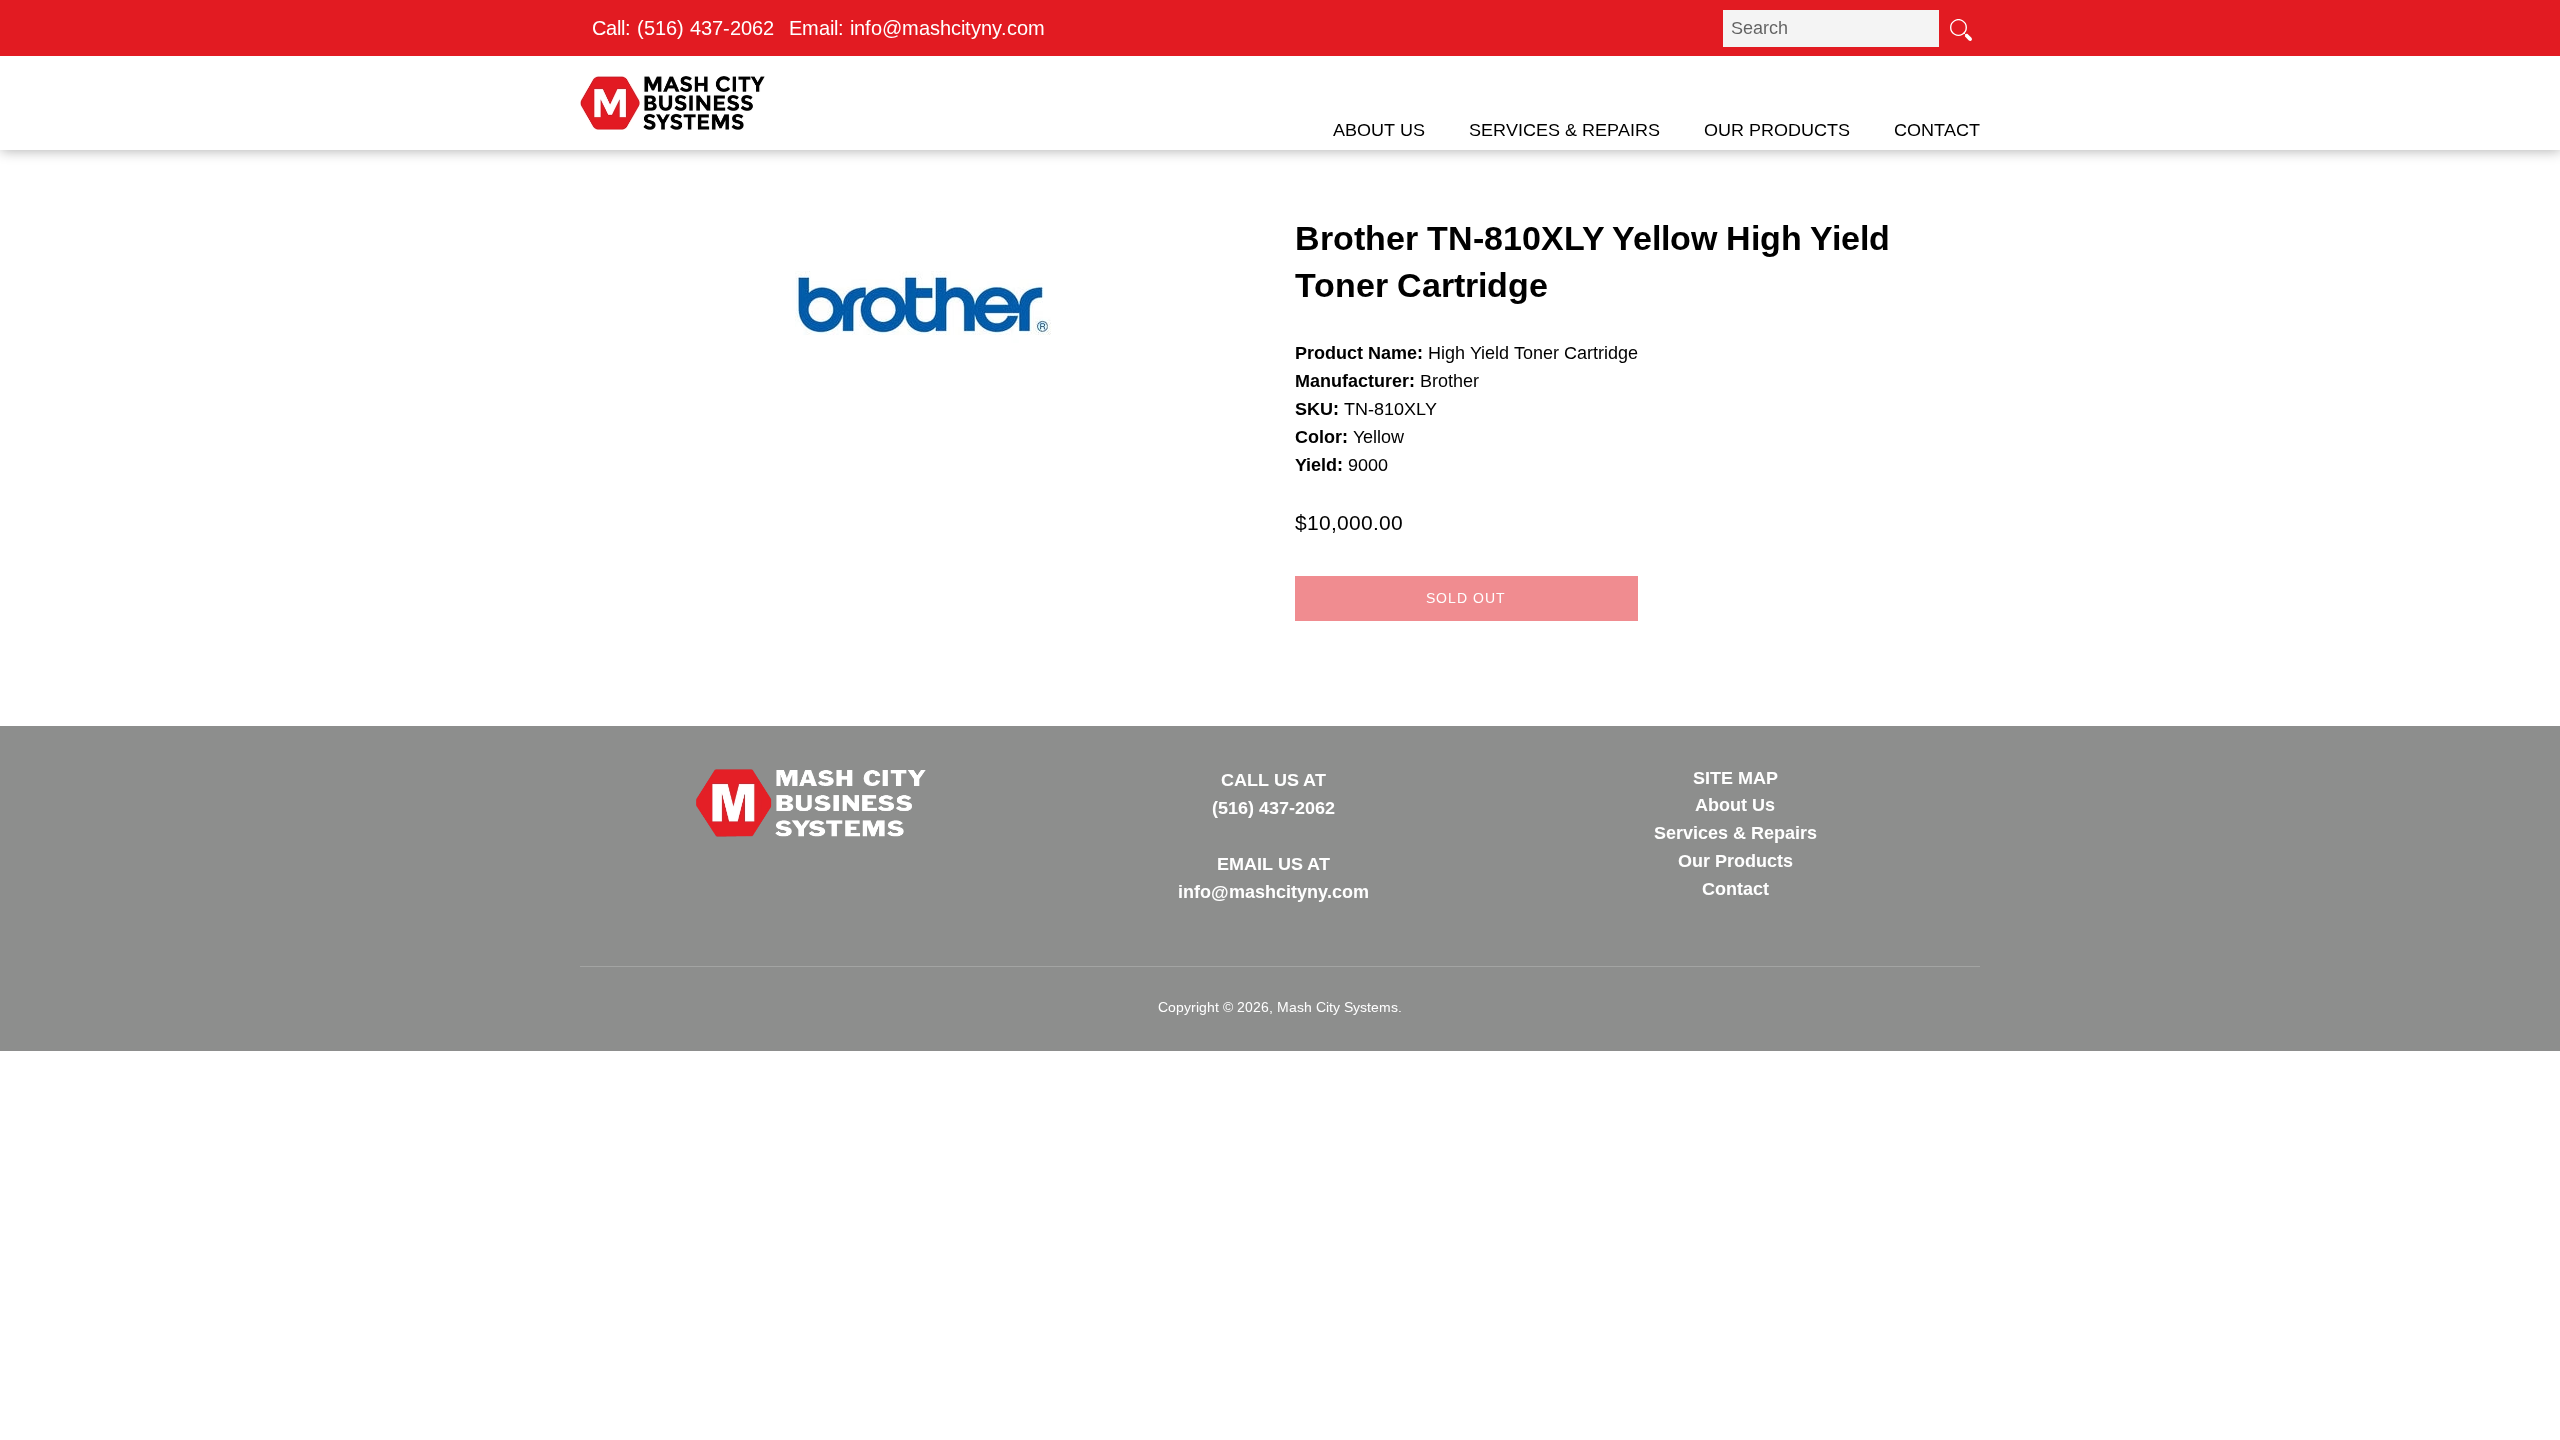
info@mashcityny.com (947, 28)
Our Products (1777, 130)
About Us (1379, 130)
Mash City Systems (1337, 1007)
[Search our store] (1960, 28)
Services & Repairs (1564, 130)
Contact (1937, 130)
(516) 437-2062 (705, 28)
